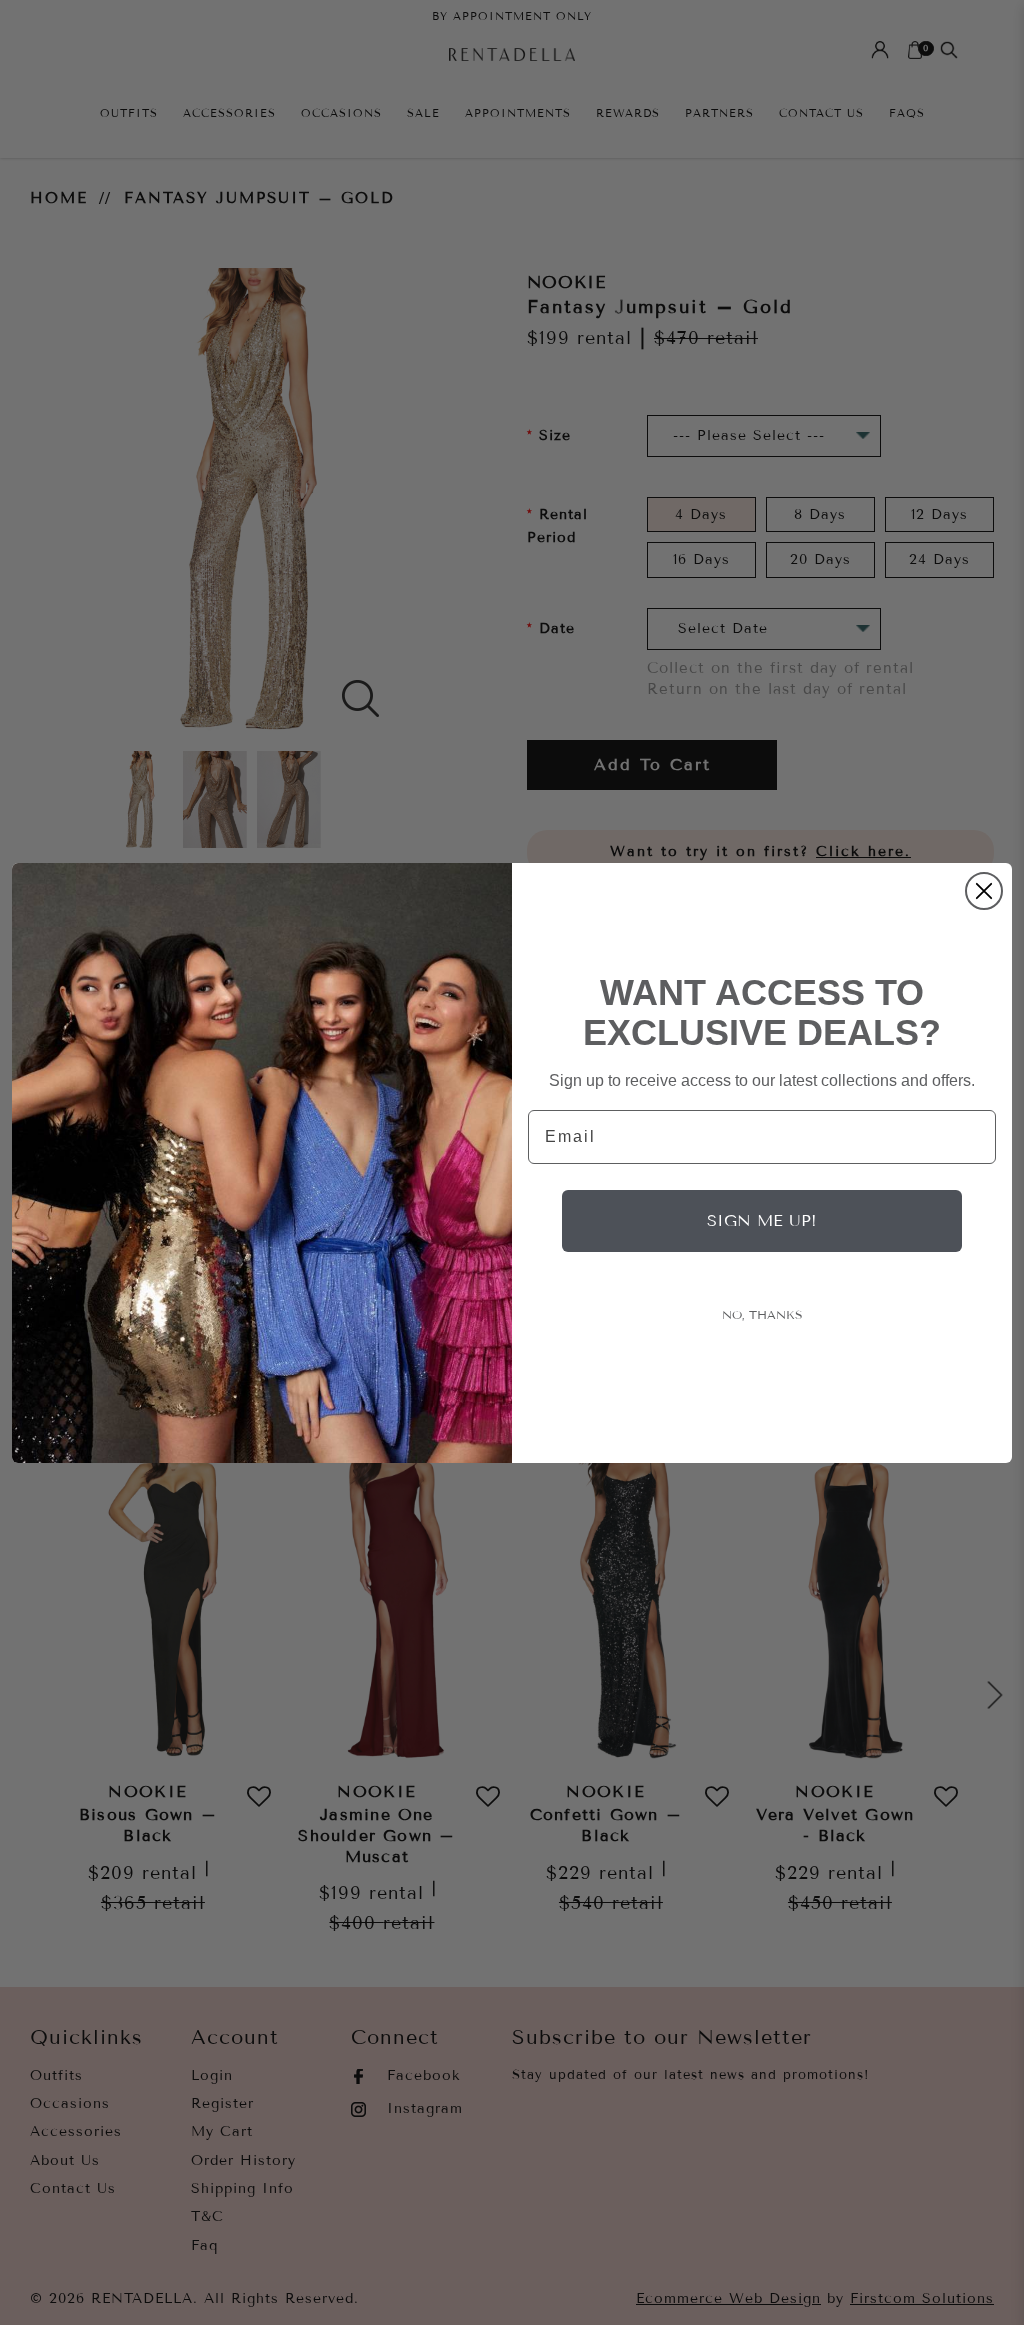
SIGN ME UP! (762, 1220)
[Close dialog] (984, 891)
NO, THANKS (762, 1315)
